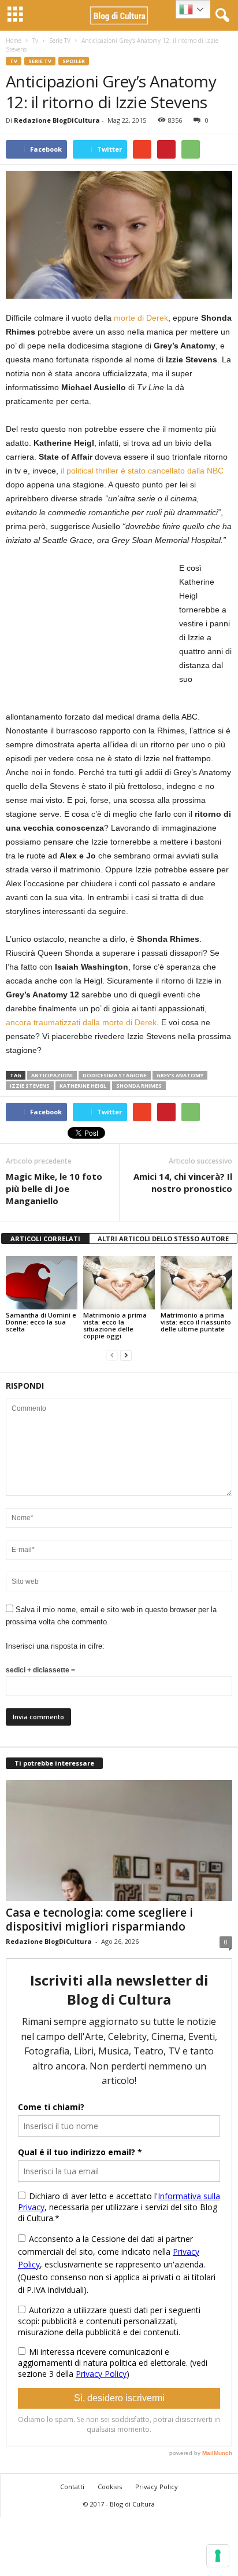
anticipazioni (52, 1075)
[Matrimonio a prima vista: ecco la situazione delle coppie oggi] (119, 1283)
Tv (35, 41)
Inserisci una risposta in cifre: (55, 1646)
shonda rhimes (139, 1086)
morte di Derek (141, 318)
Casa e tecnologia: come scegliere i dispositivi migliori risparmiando (99, 1920)
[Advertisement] (92, 633)
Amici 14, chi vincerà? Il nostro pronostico (183, 1182)
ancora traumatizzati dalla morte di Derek (81, 1022)
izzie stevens (30, 1086)
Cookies (110, 2487)
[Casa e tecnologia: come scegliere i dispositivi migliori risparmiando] (119, 1841)
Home (14, 41)
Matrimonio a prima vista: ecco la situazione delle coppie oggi (115, 1325)
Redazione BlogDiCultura (57, 120)
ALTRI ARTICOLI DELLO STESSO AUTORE (163, 1239)
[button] (220, 16)
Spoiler (74, 61)
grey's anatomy (180, 1075)
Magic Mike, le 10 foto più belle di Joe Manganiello (54, 1188)
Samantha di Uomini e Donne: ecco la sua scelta (41, 1322)
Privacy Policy (157, 2487)
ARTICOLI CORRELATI (45, 1239)
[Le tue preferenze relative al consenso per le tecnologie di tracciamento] (218, 2556)
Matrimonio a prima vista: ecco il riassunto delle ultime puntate (196, 1322)
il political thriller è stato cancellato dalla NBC (142, 471)
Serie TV (60, 41)
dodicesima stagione (115, 1075)
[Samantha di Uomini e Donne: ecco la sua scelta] (42, 1283)
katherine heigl (83, 1086)
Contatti (72, 2487)
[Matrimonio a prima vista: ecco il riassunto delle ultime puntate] (196, 1283)
